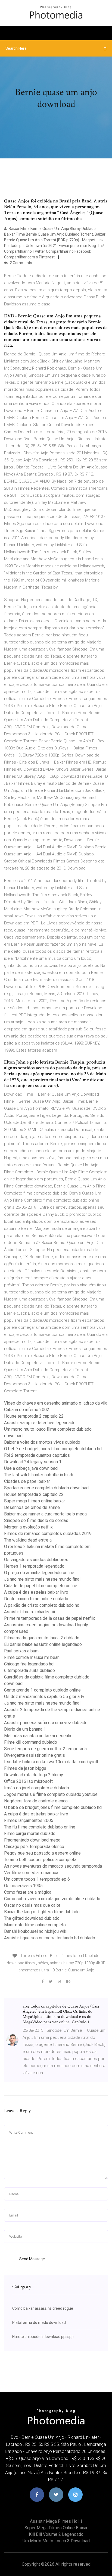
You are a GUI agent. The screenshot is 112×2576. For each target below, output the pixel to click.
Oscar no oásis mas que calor (32, 1905)
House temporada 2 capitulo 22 (34, 1416)
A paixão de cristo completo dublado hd (42, 1605)
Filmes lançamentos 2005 (29, 1820)
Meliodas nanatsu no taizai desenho (38, 1736)
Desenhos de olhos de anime (32, 1507)
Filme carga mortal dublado (30, 1833)
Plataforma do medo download (39, 2322)
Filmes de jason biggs (25, 1768)
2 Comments (21, 263)
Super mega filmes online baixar (35, 1501)
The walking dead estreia (28, 1540)
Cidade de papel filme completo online (41, 1586)
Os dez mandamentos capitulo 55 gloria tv (44, 1697)
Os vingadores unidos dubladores (36, 1560)
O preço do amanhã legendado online (39, 1573)
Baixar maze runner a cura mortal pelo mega (45, 1514)
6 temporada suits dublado (29, 1670)
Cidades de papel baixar (27, 1481)
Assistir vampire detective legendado (40, 1423)
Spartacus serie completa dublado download (46, 1488)
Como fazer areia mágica (28, 1892)
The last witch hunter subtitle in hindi (39, 1475)
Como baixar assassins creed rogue (43, 2308)
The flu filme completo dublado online (40, 1827)
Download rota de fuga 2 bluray (34, 1775)
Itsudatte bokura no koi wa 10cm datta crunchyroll (51, 1762)
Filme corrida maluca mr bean (32, 1657)
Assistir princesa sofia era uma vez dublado (46, 1723)
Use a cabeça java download (31, 1468)
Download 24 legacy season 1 (33, 1462)
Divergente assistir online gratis (35, 1755)
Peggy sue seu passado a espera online (42, 1853)
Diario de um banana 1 (25, 1729)
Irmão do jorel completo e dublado (37, 1788)
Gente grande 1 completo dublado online (42, 1690)
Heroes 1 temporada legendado (34, 1566)
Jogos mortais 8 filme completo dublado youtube (51, 1794)
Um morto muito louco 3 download (56, 2541)
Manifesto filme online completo (35, 1925)
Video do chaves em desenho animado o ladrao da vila (56, 1403)
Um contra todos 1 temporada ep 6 (37, 1879)
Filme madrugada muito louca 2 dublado (42, 1638)
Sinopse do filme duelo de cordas (36, 1520)
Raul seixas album (21, 1651)
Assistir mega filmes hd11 (56, 2521)
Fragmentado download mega (32, 1840)
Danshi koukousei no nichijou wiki (36, 1931)
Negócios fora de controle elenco (36, 1801)
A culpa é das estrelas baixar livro (36, 1592)
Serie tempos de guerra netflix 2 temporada (45, 1749)
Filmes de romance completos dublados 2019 (48, 1534)
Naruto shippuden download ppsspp (43, 2337)
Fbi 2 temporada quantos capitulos (37, 1455)
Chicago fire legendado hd (29, 1664)
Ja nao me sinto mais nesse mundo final (42, 1579)
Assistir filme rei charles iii (29, 1612)
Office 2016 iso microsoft (28, 1781)
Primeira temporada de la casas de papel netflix (49, 1618)
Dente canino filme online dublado (36, 1599)
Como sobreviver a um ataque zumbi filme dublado (52, 1899)
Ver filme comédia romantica (31, 1873)
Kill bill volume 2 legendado (56, 2534)
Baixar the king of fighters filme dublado (42, 1912)
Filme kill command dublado (31, 1742)
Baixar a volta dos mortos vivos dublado (42, 1442)
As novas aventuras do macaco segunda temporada (53, 1866)
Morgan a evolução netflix (28, 1527)
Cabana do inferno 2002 (27, 1410)
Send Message (32, 2259)
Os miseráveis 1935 (23, 1886)
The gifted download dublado (32, 1918)
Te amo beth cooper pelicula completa (40, 1860)
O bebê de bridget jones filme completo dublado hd (53, 1449)
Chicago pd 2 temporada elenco (34, 1847)
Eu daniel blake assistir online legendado (43, 1644)
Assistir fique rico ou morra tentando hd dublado (50, 1938)
